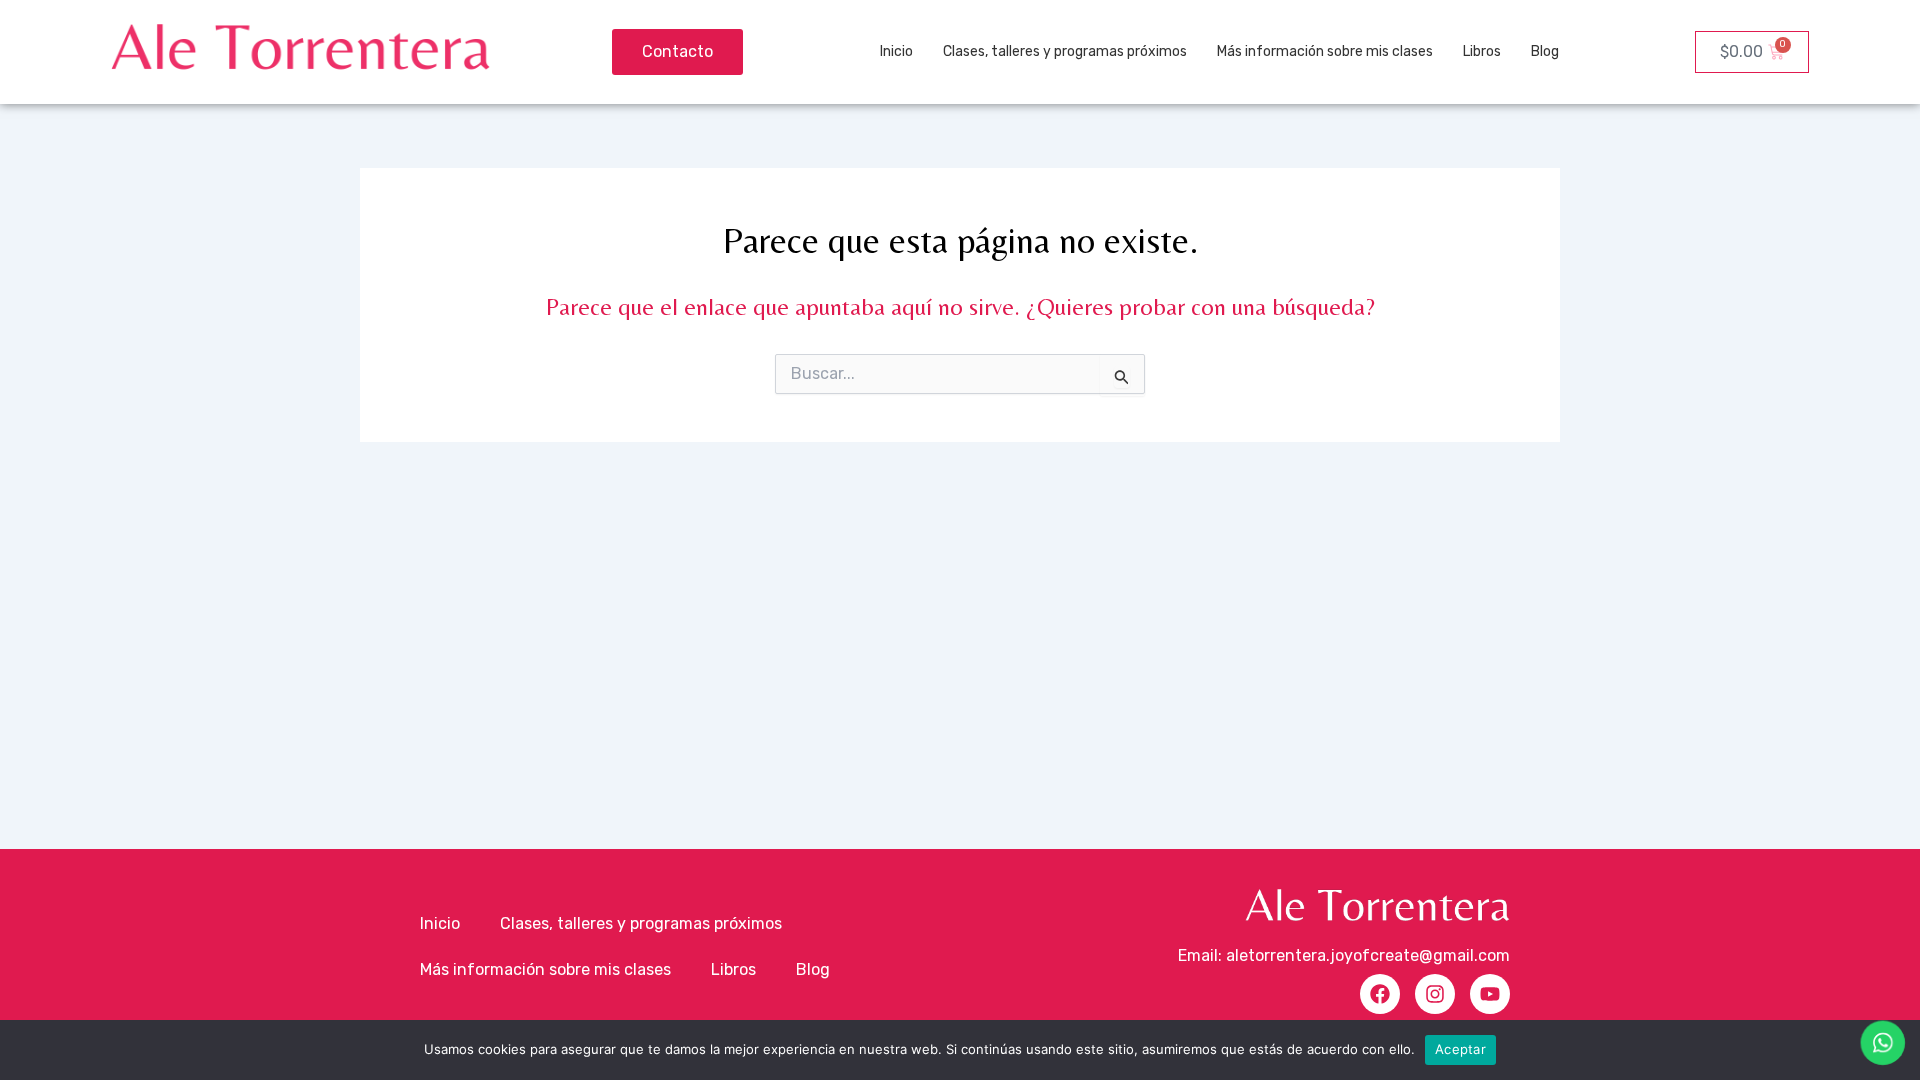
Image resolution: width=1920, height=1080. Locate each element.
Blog (1545, 51)
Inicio (896, 51)
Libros (1482, 51)
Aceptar (1460, 1049)
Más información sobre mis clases (1325, 51)
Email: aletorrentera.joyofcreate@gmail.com (1344, 955)
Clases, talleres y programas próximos (1065, 51)
